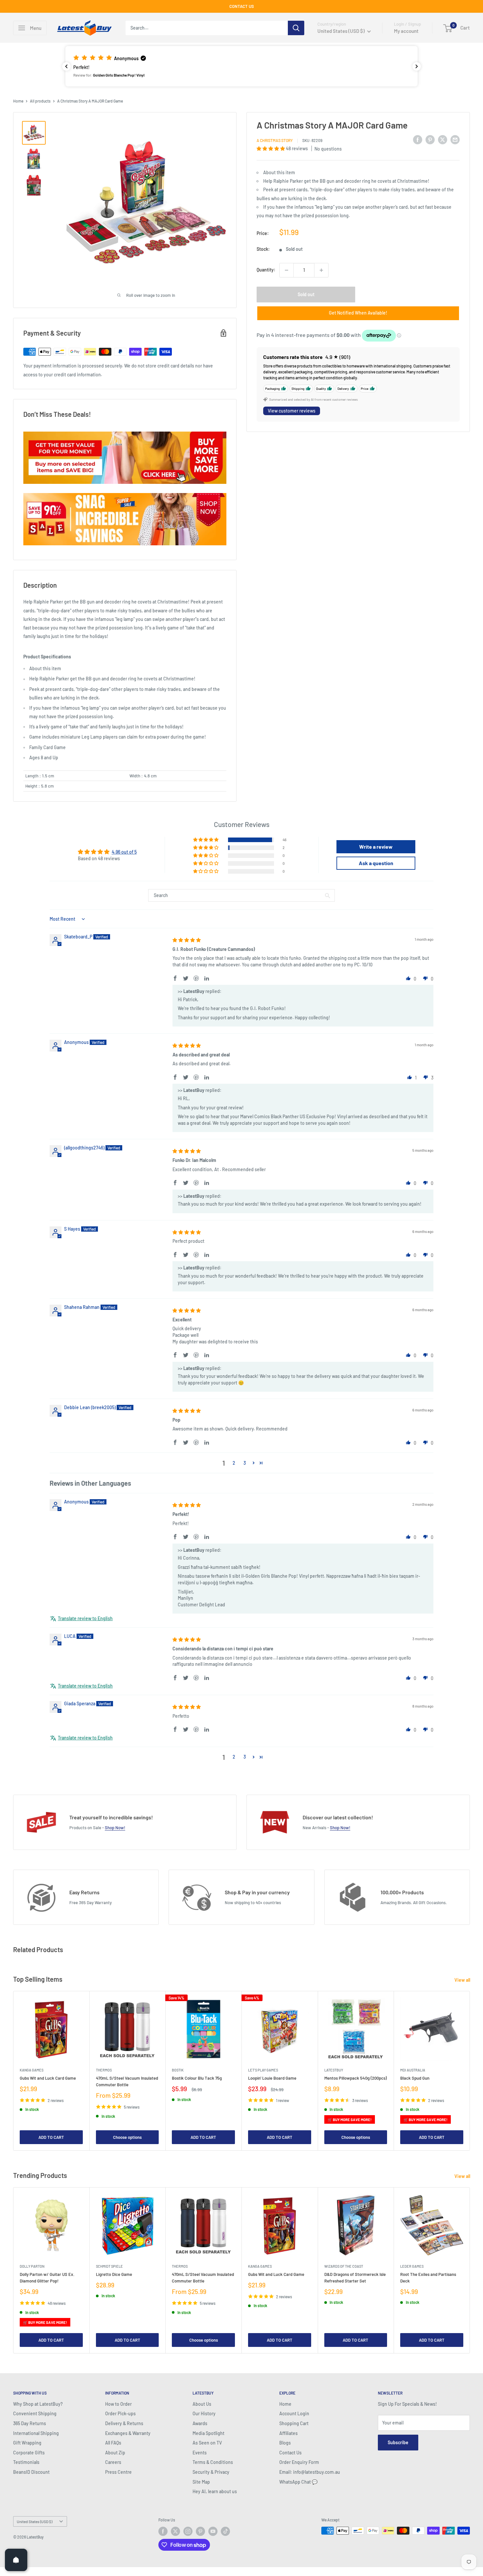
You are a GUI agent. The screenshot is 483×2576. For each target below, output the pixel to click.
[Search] (296, 28)
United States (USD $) (34, 2521)
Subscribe (398, 2442)
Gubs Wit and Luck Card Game (48, 2078)
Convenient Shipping (35, 2413)
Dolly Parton (32, 2266)
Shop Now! (115, 1828)
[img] (187, 940)
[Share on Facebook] (418, 140)
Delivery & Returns (124, 2423)
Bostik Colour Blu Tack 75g (197, 2078)
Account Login (294, 2413)
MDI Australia (413, 2070)
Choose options (127, 2137)
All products (40, 101)
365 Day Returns (30, 2423)
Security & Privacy (211, 2472)
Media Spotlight (208, 2433)
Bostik (178, 2070)
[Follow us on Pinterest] (200, 2531)
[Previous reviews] (66, 66)
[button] (241, 66)
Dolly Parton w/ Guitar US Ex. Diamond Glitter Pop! (47, 2278)
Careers (113, 2462)
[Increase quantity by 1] (321, 270)
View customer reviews (292, 411)
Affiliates (288, 2433)
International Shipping (36, 2433)
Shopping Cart (294, 2423)
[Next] (470, 2071)
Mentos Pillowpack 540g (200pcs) (356, 2078)
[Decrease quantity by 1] (287, 270)
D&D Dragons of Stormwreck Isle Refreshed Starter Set (355, 2278)
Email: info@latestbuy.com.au (310, 2472)
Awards (200, 2423)
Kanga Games (32, 2070)
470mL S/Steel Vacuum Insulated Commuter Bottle (127, 2081)
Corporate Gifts (29, 2453)
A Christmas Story (275, 141)
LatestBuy (334, 2070)
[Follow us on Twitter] (175, 2531)
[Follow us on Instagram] (188, 2531)
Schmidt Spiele (109, 2266)
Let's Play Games (263, 2070)
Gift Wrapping (27, 2443)
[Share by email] (455, 140)
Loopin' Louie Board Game (272, 2078)
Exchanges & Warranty (128, 2433)
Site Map (201, 2482)
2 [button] (234, 1463)
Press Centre (118, 2472)
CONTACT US (242, 6)
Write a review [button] (376, 847)
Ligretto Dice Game (114, 2274)
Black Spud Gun (415, 2078)
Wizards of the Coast (344, 2266)
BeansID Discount (31, 2472)
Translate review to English (85, 1618)
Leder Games (412, 2266)
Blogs (285, 2443)
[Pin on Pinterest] (430, 140)
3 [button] (245, 1463)
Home (18, 101)
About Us (202, 2404)
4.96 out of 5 (124, 852)
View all (463, 1980)
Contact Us (290, 2453)
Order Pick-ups (120, 2413)
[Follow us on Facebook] (163, 2531)
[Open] (16, 2560)
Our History (204, 2413)
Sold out (306, 294)
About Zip (115, 2453)
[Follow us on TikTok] (225, 2531)
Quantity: (266, 270)
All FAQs (113, 2443)
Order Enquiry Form (299, 2462)
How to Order (118, 2404)
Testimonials (26, 2462)
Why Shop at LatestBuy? (38, 2404)
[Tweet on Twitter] (443, 140)
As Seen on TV (207, 2443)
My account (406, 31)
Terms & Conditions (213, 2462)
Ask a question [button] (376, 863)
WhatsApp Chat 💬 (298, 2482)
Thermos (104, 2070)
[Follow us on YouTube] (213, 2531)
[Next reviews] (417, 66)
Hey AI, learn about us (215, 2491)
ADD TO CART (51, 2137)
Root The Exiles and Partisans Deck (428, 2278)
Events (200, 2453)
